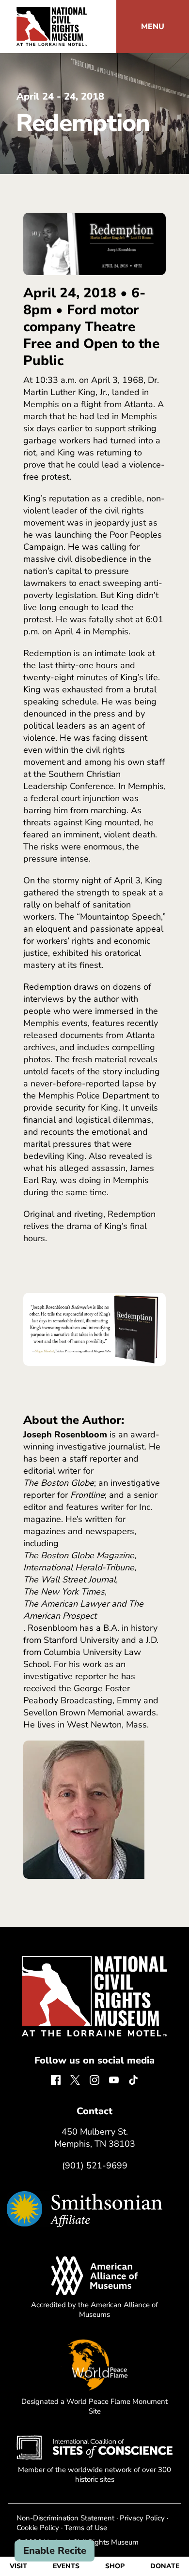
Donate (165, 2566)
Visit (18, 2566)
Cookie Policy (38, 2528)
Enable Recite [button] (55, 2551)
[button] (153, 27)
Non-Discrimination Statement (65, 2518)
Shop (115, 2566)
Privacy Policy (142, 2518)
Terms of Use (86, 2528)
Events (66, 2566)
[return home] (52, 13)
